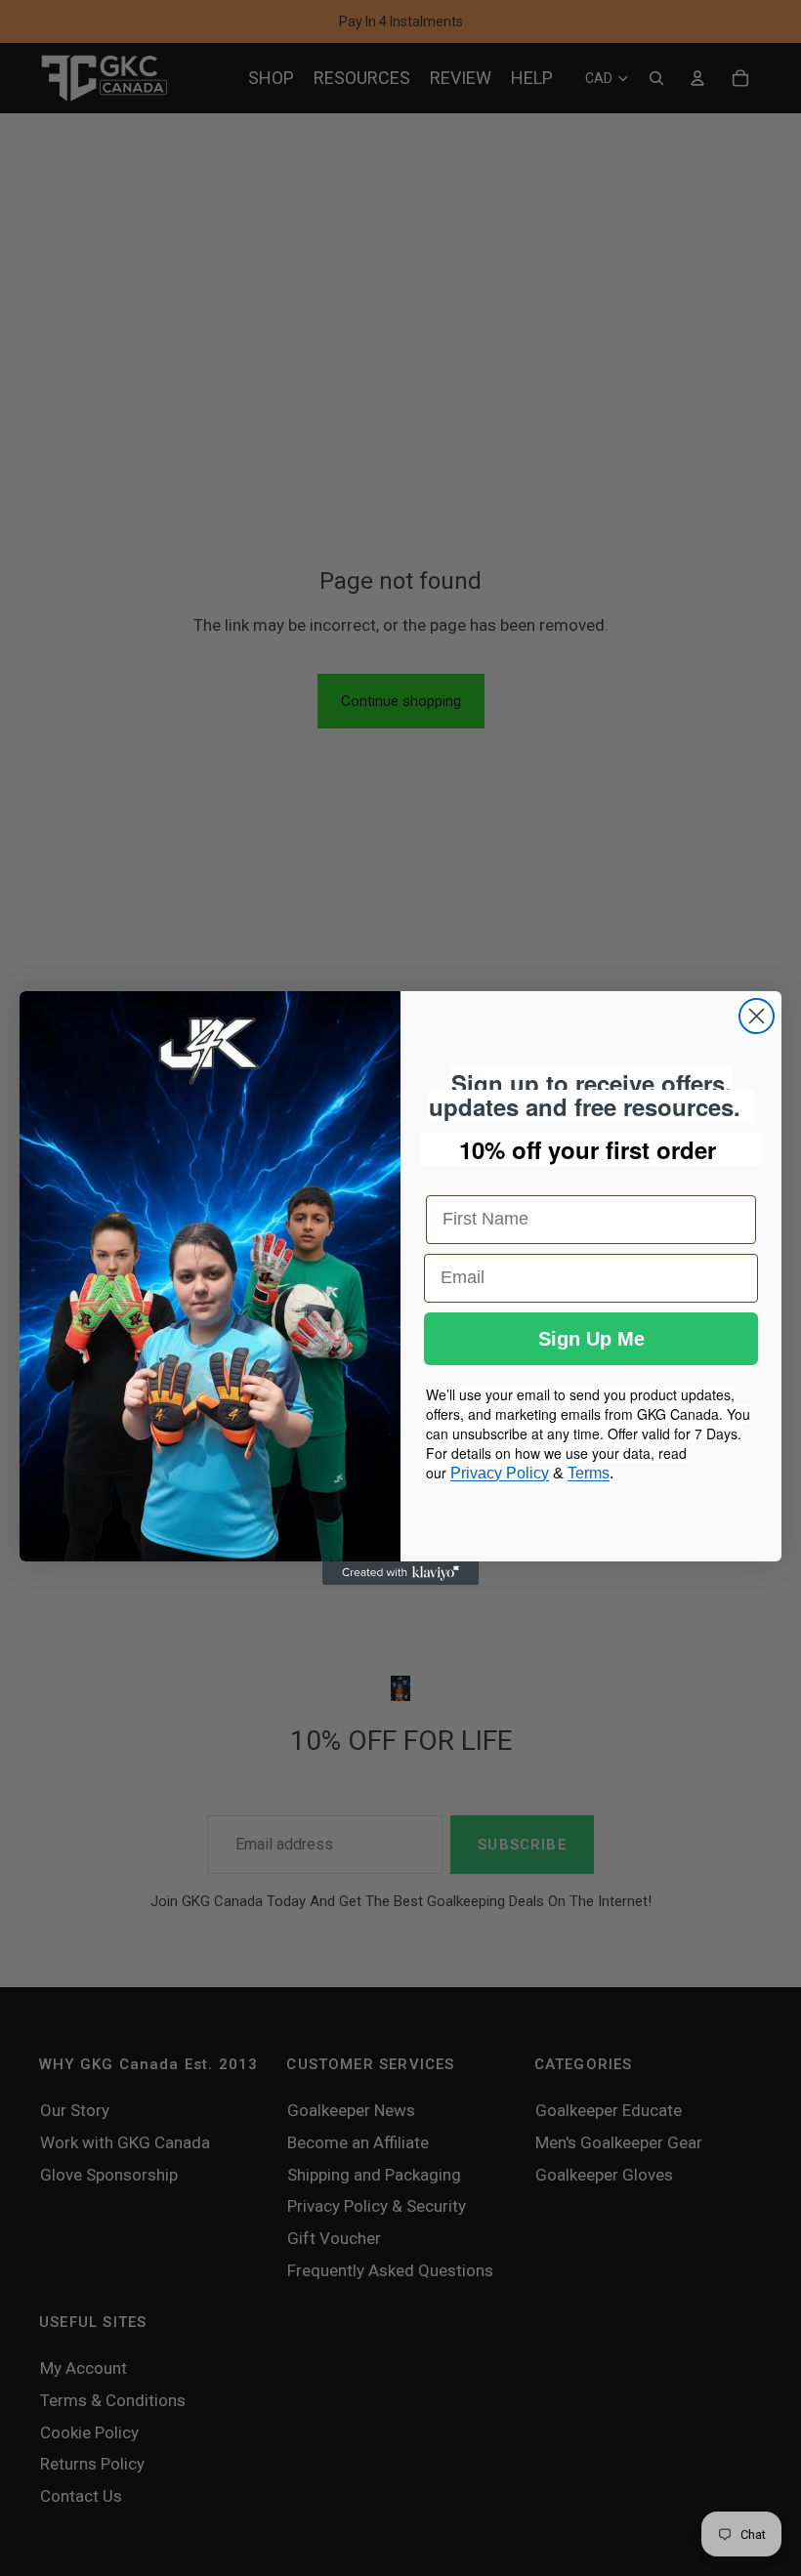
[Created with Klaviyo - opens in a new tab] (400, 1573)
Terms (589, 1473)
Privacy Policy (500, 1473)
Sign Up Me (591, 1339)
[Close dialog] (757, 1016)
